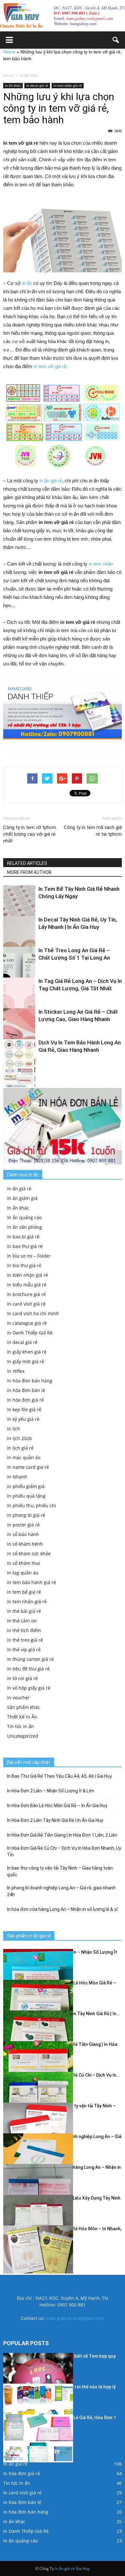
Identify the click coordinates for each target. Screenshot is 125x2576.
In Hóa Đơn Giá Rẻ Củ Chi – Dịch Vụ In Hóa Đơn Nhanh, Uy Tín (64, 1851)
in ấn (27, 283)
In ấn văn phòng (25, 1227)
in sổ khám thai (24, 1563)
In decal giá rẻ (37, 85)
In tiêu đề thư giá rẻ (28, 1669)
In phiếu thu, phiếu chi (32, 1505)
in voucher (18, 1698)
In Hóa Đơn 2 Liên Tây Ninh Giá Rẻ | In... (80, 2014)
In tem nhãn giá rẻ (68, 85)
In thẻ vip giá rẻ (24, 1650)
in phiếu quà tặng (26, 1496)
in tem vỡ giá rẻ (50, 366)
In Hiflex (16, 1371)
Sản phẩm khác (24, 1707)
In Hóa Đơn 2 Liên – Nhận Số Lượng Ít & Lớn (51, 1791)
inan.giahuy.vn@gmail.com (75, 2318)
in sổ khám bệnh (25, 1544)
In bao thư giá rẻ (25, 1246)
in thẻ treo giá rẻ (25, 1640)
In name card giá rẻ (28, 1467)
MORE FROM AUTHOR (29, 872)
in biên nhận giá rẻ (28, 1275)
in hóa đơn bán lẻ (26, 1390)
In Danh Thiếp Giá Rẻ (30, 1333)
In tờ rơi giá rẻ (22, 1678)
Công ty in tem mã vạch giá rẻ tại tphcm (93, 831)
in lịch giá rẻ (20, 1448)
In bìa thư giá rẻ (24, 1265)
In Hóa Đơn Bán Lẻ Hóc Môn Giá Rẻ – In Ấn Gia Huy (57, 1806)
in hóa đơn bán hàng (30, 1381)
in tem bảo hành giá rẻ (32, 1582)
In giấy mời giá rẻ (26, 1361)
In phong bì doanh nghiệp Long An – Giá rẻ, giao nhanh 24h (61, 1891)
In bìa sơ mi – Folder (29, 1256)
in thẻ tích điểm (24, 1630)
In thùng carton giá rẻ (30, 1659)
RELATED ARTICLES (27, 863)
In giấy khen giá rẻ (27, 1352)
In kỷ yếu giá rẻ (23, 1419)
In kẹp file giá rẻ (24, 1409)
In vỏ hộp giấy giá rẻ (29, 1688)
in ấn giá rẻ (51, 481)
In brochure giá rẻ (26, 1294)
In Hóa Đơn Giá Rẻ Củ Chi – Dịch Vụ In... (80, 2075)
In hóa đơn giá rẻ (25, 1400)
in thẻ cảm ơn (22, 1621)
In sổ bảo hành (23, 1534)
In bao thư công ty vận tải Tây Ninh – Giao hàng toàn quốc (60, 1871)
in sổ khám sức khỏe (29, 1554)
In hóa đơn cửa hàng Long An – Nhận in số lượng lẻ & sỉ (63, 1909)
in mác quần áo (24, 1457)
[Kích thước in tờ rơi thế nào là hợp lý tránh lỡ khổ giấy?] (38, 2408)
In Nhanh (17, 1477)
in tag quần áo (23, 1573)
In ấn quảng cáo (24, 1217)
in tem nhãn (101, 564)
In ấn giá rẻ (19, 1189)
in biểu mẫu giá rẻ (27, 1285)
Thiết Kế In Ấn (22, 1717)
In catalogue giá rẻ (27, 1323)
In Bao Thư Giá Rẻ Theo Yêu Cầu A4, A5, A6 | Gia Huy (59, 1776)
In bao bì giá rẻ (23, 1237)
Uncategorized (23, 1736)
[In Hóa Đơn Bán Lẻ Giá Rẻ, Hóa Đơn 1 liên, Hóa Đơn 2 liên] (38, 2438)
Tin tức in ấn (21, 1726)
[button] (116, 40)
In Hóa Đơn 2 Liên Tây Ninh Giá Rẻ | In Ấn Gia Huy (55, 1820)
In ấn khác (13, 85)
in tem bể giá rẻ (24, 1592)
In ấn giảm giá (22, 1198)
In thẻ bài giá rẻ (24, 1611)
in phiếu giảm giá (26, 1486)
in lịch (14, 1429)
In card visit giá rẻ (26, 1304)
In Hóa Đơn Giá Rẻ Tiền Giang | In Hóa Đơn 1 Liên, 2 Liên (62, 1835)
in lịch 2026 (19, 1438)
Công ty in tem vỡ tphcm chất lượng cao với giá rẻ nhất (30, 834)
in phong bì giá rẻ (26, 1515)
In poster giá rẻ (23, 1525)
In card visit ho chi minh (33, 1313)
